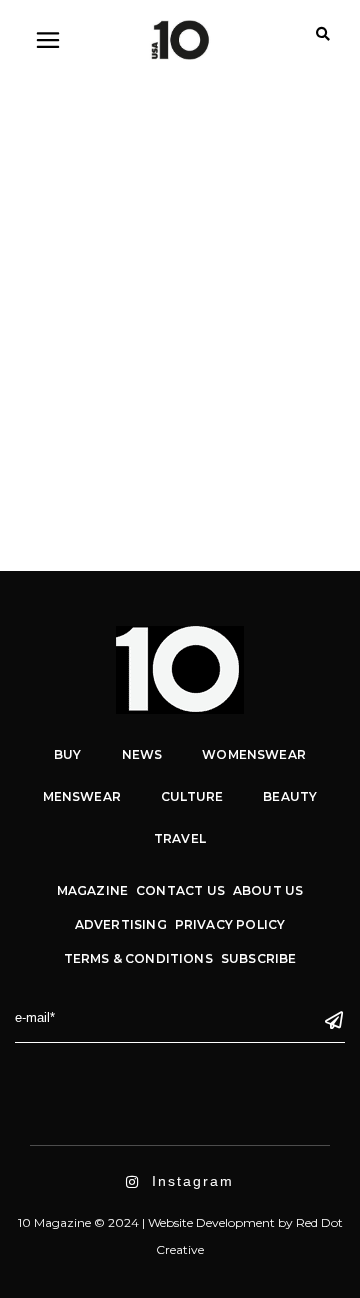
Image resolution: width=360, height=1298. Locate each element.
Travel (180, 838)
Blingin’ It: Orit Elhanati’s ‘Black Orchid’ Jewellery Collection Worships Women (165, 338)
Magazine (92, 890)
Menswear (82, 796)
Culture (192, 796)
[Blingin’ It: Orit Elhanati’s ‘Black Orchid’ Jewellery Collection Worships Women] (180, 127)
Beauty (290, 796)
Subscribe (259, 958)
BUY (68, 754)
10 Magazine (104, 415)
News (142, 754)
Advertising (121, 924)
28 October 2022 (85, 263)
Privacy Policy (230, 924)
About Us (268, 890)
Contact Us (180, 890)
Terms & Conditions (138, 958)
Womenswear (182, 263)
